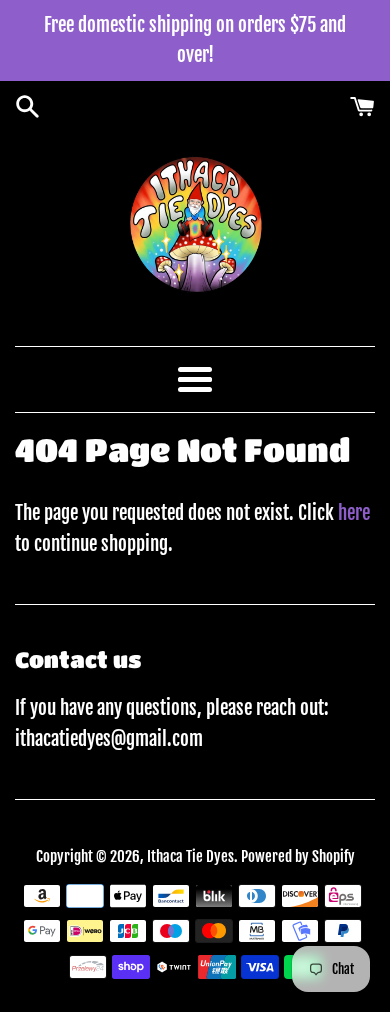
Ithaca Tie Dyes (190, 856)
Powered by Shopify (298, 856)
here (354, 513)
